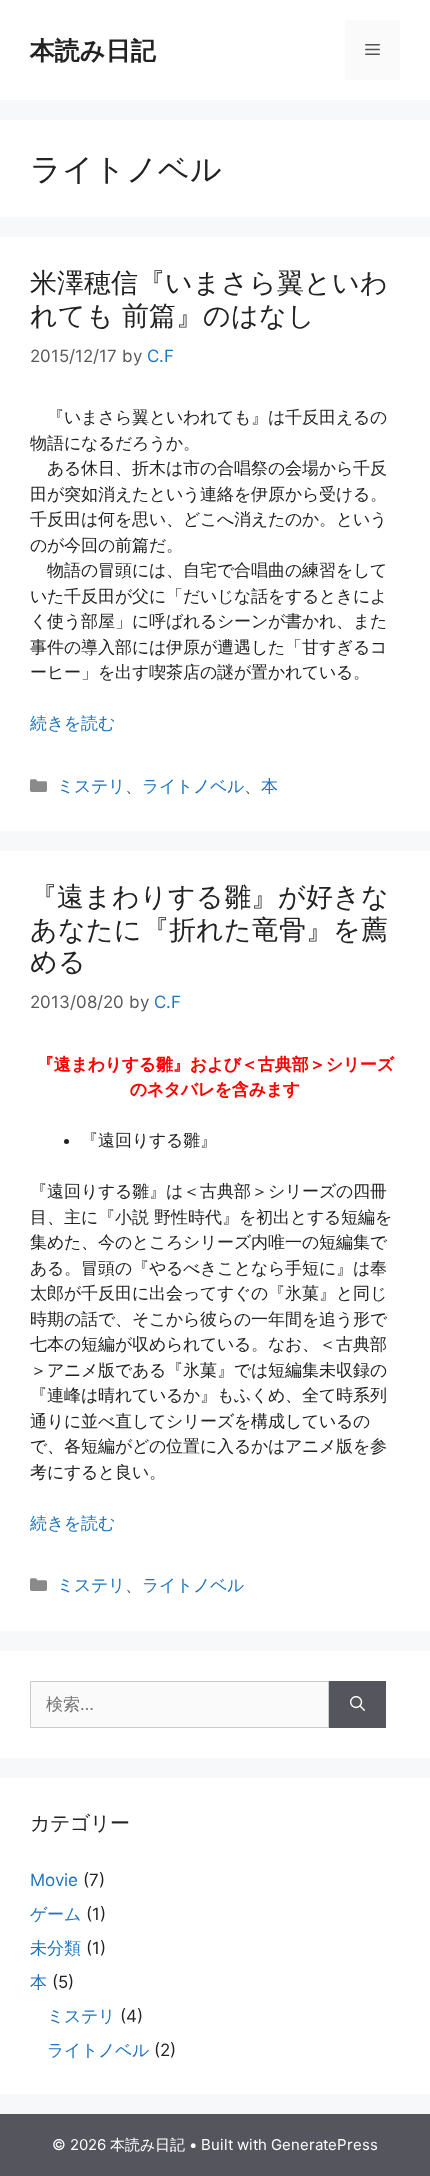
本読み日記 (93, 50)
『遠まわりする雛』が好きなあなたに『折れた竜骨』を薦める (209, 929)
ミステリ (91, 786)
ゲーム (55, 1914)
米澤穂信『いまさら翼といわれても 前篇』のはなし (209, 298)
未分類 (55, 1948)
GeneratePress (324, 2144)
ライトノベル (193, 786)
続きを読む (72, 723)
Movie (54, 1880)
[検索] (357, 1705)
